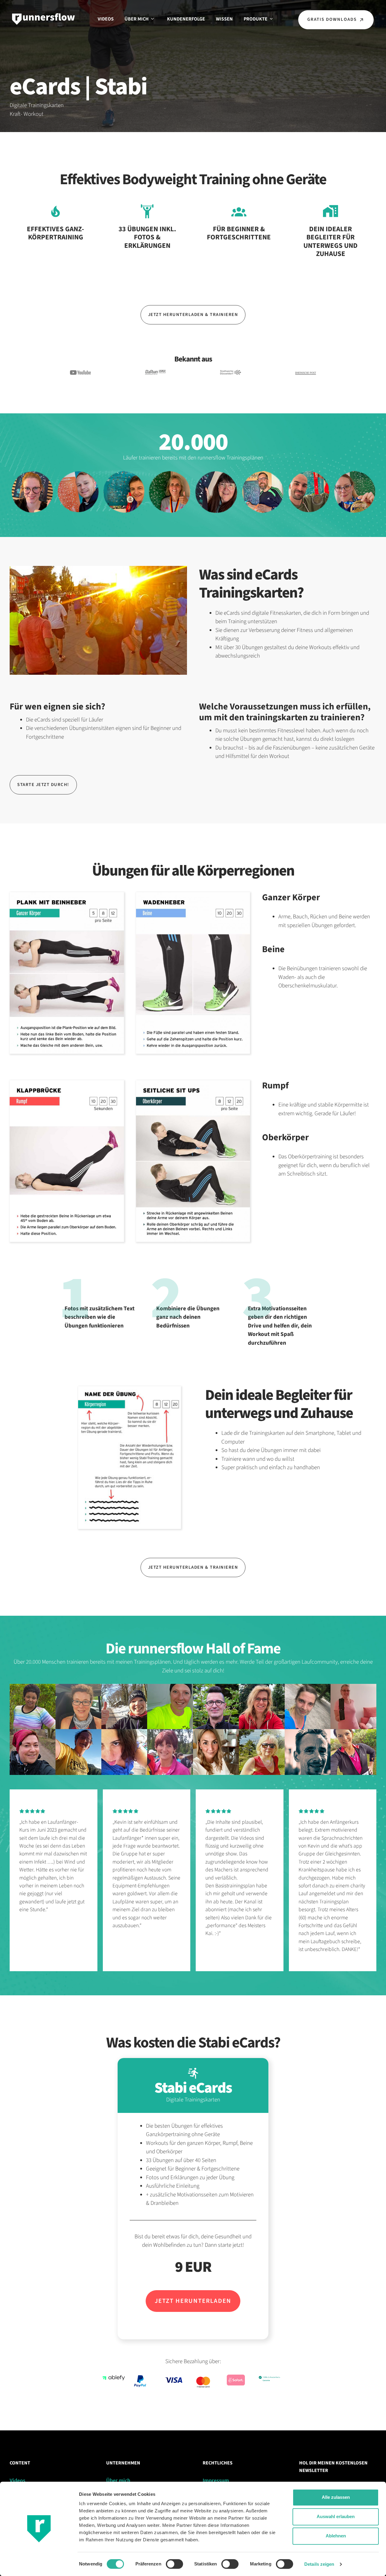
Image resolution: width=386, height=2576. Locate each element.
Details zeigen (319, 2564)
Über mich (137, 19)
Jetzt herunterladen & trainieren (193, 315)
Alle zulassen (336, 2497)
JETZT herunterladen (193, 2301)
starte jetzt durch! (43, 785)
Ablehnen (336, 2536)
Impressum (216, 2481)
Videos (106, 19)
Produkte (256, 19)
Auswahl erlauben (336, 2516)
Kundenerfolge (186, 19)
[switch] (174, 2564)
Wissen (224, 19)
